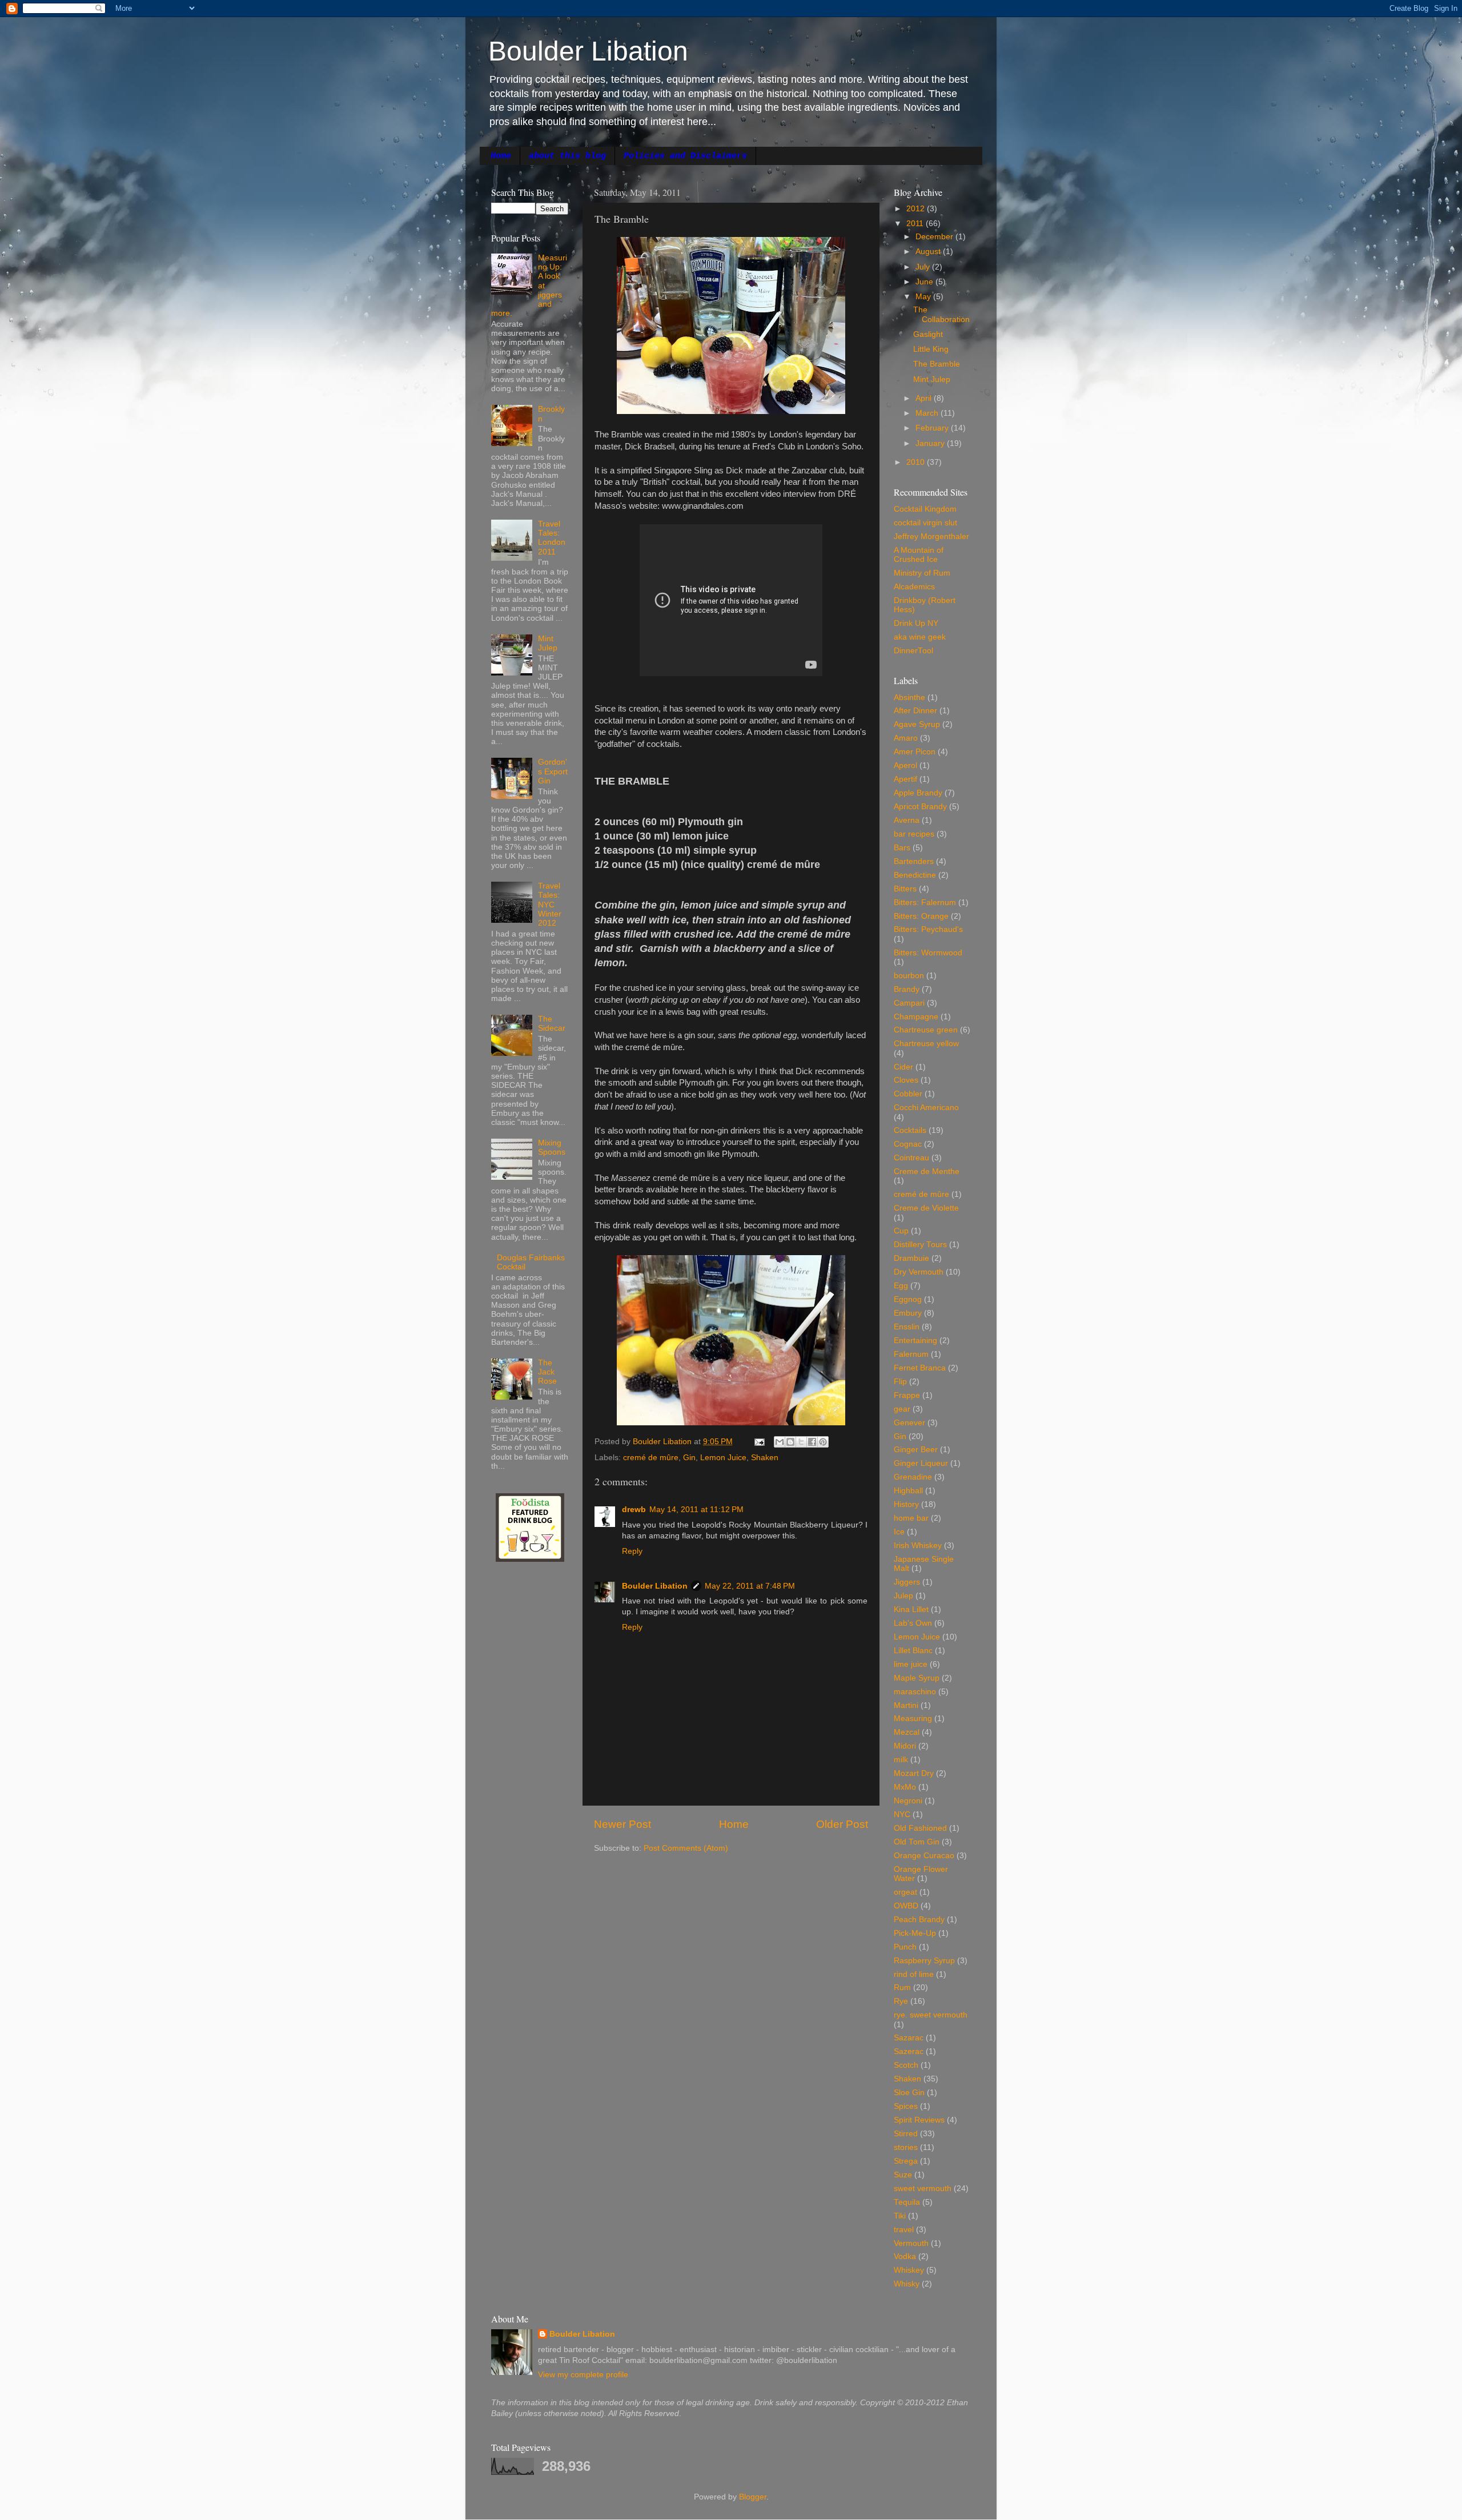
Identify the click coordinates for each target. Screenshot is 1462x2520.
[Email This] (780, 1442)
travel (904, 2230)
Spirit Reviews (919, 2120)
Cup (901, 1231)
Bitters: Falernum (925, 903)
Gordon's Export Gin (553, 771)
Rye (901, 2001)
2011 (916, 224)
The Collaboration (941, 314)
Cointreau (911, 1158)
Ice (899, 1532)
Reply (632, 1551)
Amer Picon (915, 752)
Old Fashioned (920, 1828)
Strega (906, 2161)
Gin (689, 1458)
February (933, 428)
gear (902, 1409)
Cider (903, 1067)
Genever (909, 1423)
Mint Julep (548, 643)
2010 (917, 462)
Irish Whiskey (918, 1546)
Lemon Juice (723, 1458)
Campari (909, 1003)
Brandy (907, 989)
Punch (905, 1947)
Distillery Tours (920, 1245)
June (925, 282)
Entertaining (915, 1341)
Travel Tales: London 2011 (552, 538)
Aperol (905, 765)
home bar (911, 1518)
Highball (908, 1491)
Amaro (906, 738)
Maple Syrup (917, 1678)
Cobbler (908, 1094)
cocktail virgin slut (925, 523)
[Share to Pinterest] (823, 1442)
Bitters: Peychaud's (928, 929)
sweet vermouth (923, 2189)
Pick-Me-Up (915, 1933)
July (924, 267)
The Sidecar (552, 1024)
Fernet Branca (920, 1368)
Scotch (906, 2065)
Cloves (906, 1080)
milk (901, 1760)
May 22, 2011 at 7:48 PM (750, 1586)
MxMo (905, 1787)
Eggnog (908, 1299)
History (906, 1504)
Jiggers (907, 1582)
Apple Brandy (918, 793)
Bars (902, 848)
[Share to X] (801, 1442)
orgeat (905, 1892)
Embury (908, 1313)
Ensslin (907, 1327)
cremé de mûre (651, 1458)
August (929, 252)
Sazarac (909, 2038)
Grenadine (913, 1477)
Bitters (905, 889)
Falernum (911, 1354)
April (925, 398)
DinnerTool (913, 651)
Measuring (913, 1719)
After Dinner (915, 711)
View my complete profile (583, 2375)
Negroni (908, 1801)
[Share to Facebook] (812, 1442)
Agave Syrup (917, 724)
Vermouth (911, 2243)
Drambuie (911, 1258)
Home (501, 156)
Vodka (905, 2256)
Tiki (900, 2216)
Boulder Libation (588, 51)
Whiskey (909, 2270)
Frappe (907, 1395)
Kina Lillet (911, 1609)
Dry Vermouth (919, 1272)
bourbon (909, 976)
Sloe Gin (909, 2093)
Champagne (916, 1017)
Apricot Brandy (920, 807)
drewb (634, 1510)
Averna (907, 820)
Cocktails (910, 1130)
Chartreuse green (926, 1030)
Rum (902, 1988)
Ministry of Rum (922, 573)
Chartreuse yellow (926, 1044)
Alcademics (914, 587)
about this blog (567, 156)
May (924, 297)
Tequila (907, 2202)
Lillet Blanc (913, 1651)
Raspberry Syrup (924, 1961)
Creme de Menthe (927, 1171)
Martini (906, 1705)
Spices (906, 2106)
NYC (902, 1814)
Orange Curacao (924, 1856)
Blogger (753, 2497)
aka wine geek (920, 637)
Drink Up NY (916, 623)
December (935, 237)
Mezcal (907, 1732)
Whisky (907, 2284)
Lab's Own (913, 1623)
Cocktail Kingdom (925, 509)
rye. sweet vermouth (931, 2015)
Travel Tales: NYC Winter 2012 (550, 905)
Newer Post (622, 1824)
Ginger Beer (916, 1450)
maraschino (915, 1692)
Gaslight (928, 334)
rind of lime (914, 1974)
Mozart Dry (914, 1773)
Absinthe (909, 698)
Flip (900, 1382)
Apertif (905, 779)
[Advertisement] (525, 1754)
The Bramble (937, 364)
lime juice (911, 1664)
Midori (905, 1746)
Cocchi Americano (926, 1108)
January (931, 443)
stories (906, 2147)
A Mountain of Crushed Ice (919, 555)
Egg (901, 1286)
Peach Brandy (919, 1920)
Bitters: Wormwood (928, 953)
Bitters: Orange (921, 916)
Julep (903, 1596)
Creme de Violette (926, 1208)
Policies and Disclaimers (685, 156)
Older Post (842, 1824)
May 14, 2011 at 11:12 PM (696, 1510)
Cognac (908, 1144)
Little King (931, 349)
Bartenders (914, 861)
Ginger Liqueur (921, 1463)
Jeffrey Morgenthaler (931, 536)
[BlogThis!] (790, 1442)
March (928, 413)
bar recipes (914, 834)
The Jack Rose (547, 1372)
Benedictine (915, 875)
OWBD (906, 1906)
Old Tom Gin (917, 1842)
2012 (917, 209)
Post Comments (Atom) (686, 1848)
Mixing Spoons (552, 1148)
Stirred (906, 2134)
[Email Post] (759, 1442)
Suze (903, 2175)
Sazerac (909, 2051)
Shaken (765, 1458)
